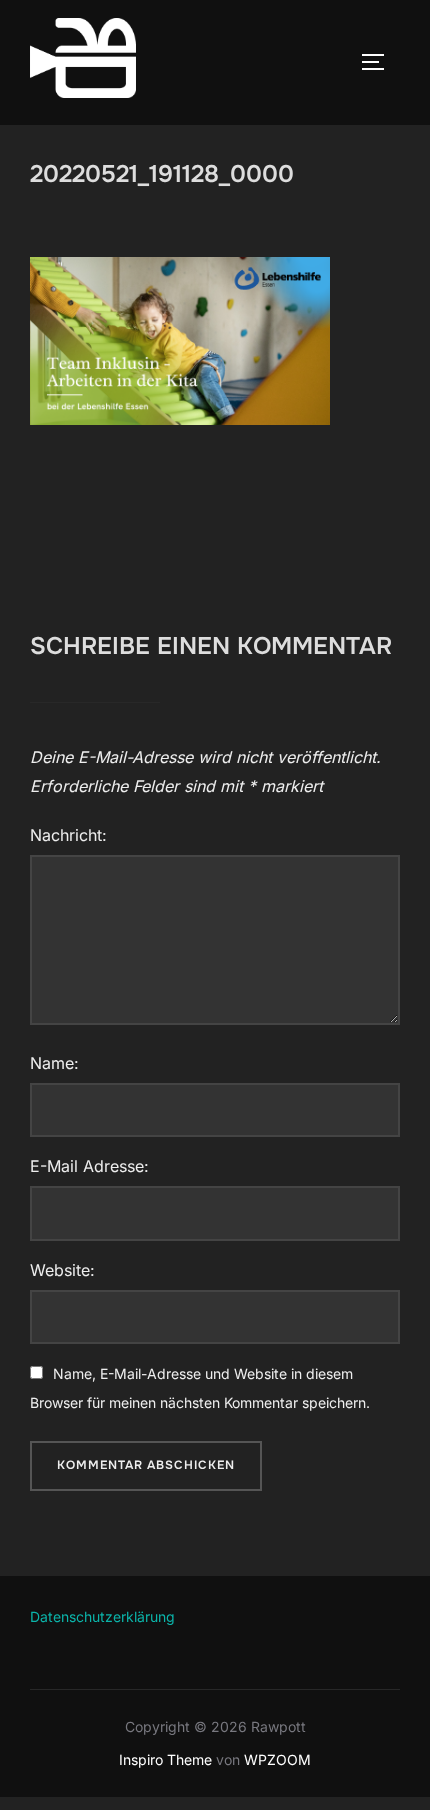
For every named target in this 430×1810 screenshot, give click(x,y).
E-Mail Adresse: (89, 1166)
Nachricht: (68, 835)
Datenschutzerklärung (102, 1616)
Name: (54, 1063)
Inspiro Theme (165, 1759)
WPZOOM (277, 1759)
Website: (62, 1270)
